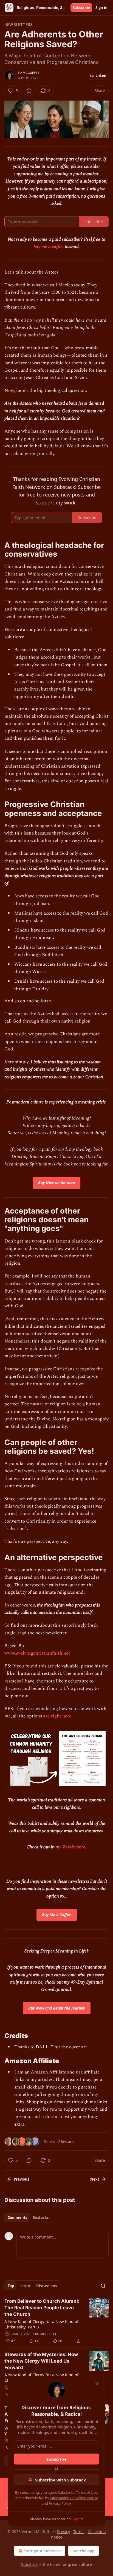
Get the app (84, 2551)
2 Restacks (67, 2142)
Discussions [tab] (46, 2286)
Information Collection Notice (74, 2498)
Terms (79, 2532)
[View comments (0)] (29, 91)
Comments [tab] (17, 2217)
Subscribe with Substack (60, 2480)
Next (95, 2179)
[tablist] (28, 2217)
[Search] (103, 2286)
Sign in (101, 8)
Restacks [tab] (41, 2217)
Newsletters (19, 24)
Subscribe (81, 8)
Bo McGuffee (29, 73)
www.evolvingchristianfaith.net (37, 1653)
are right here (57, 1716)
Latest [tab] (25, 2286)
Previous (21, 2179)
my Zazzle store (70, 1847)
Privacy (63, 2532)
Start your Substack (42, 2551)
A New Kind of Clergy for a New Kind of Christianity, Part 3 (41, 2324)
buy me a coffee (49, 247)
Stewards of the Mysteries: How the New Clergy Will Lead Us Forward (41, 2361)
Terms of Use (87, 2492)
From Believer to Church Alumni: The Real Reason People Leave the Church (42, 2308)
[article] (56, 2321)
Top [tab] (11, 2286)
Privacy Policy (60, 2503)
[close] (97, 2384)
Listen (101, 75)
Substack (29, 2564)
